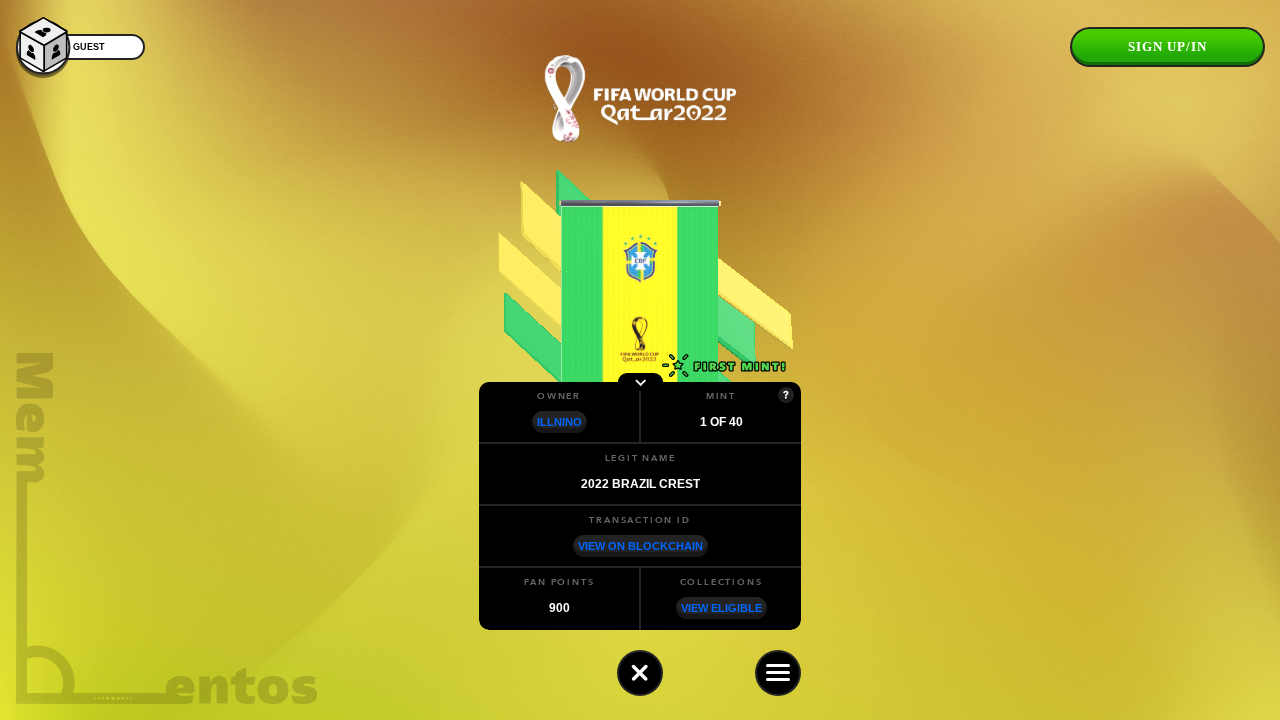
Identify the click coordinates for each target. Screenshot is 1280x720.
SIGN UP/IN (1167, 46)
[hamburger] (778, 673)
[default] (640, 673)
